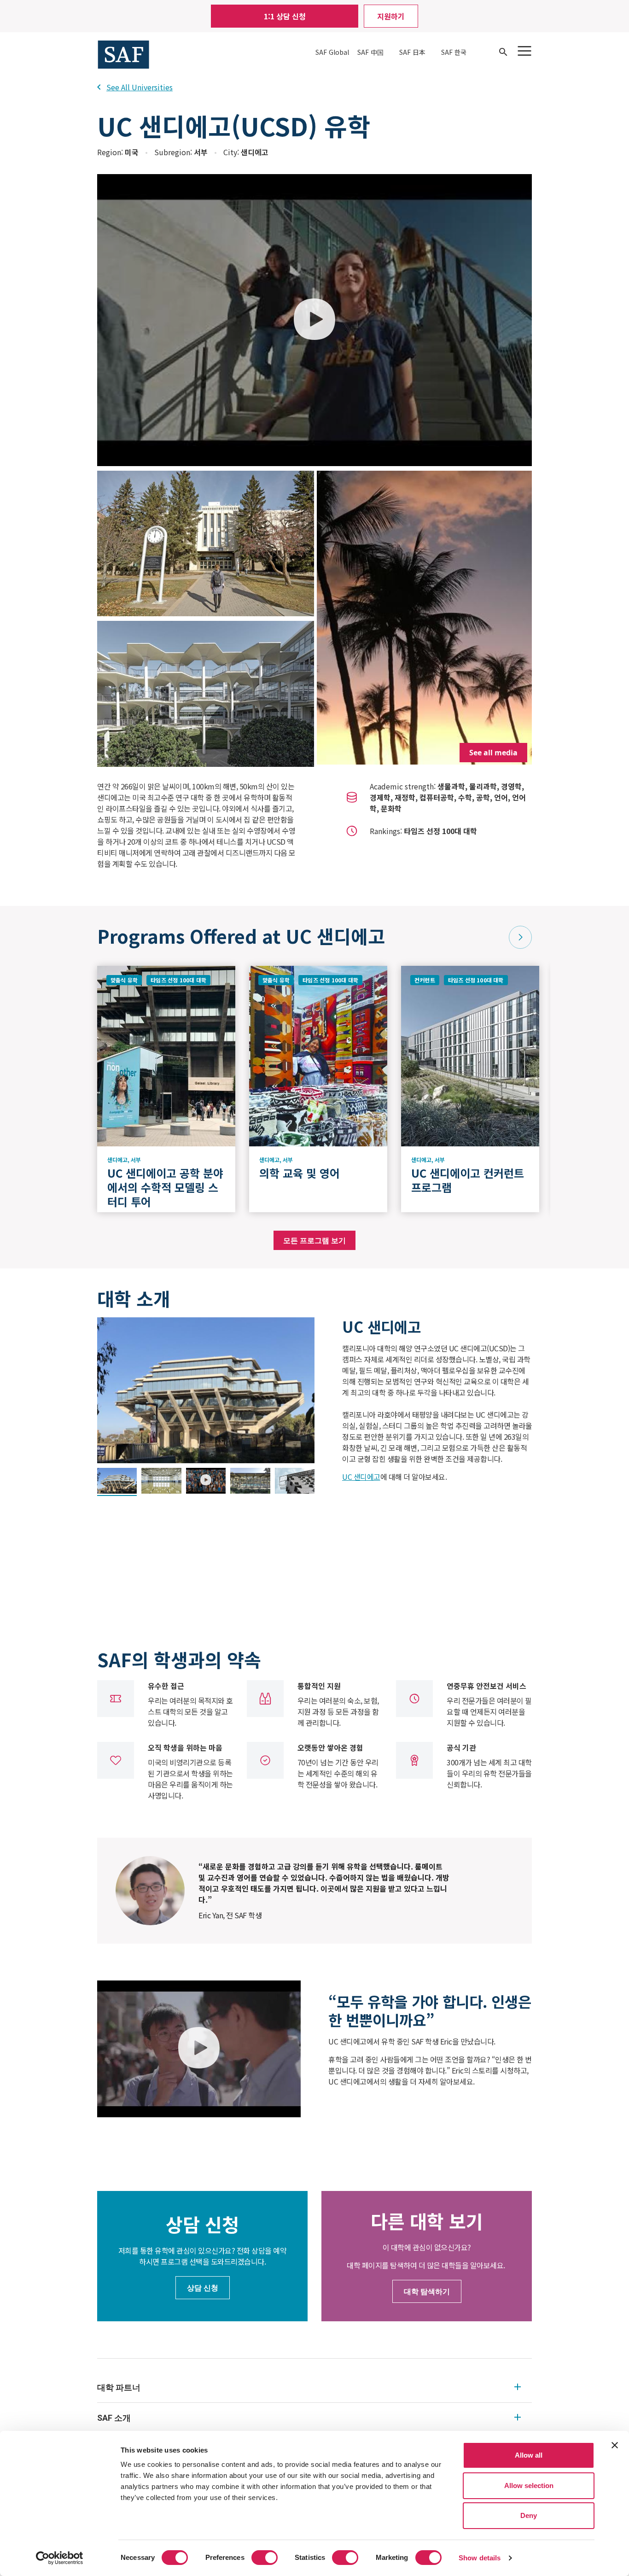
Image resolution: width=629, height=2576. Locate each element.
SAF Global (332, 52)
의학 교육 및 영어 (303, 1173)
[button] (520, 937)
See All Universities (140, 87)
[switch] (265, 2558)
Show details (480, 2558)
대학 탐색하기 (427, 2291)
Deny (529, 2515)
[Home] (123, 53)
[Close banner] (615, 2445)
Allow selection (529, 2485)
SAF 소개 (114, 2418)
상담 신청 (203, 2288)
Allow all (529, 2455)
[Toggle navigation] (524, 51)
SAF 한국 (454, 52)
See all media (493, 753)
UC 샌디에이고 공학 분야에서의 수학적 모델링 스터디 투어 (165, 1187)
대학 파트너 (119, 2387)
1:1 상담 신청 (285, 16)
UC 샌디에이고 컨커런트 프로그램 (468, 1180)
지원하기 (391, 16)
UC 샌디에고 (361, 1477)
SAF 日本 (412, 52)
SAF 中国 (370, 52)
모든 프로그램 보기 (314, 1240)
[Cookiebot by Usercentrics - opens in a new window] (60, 2558)
